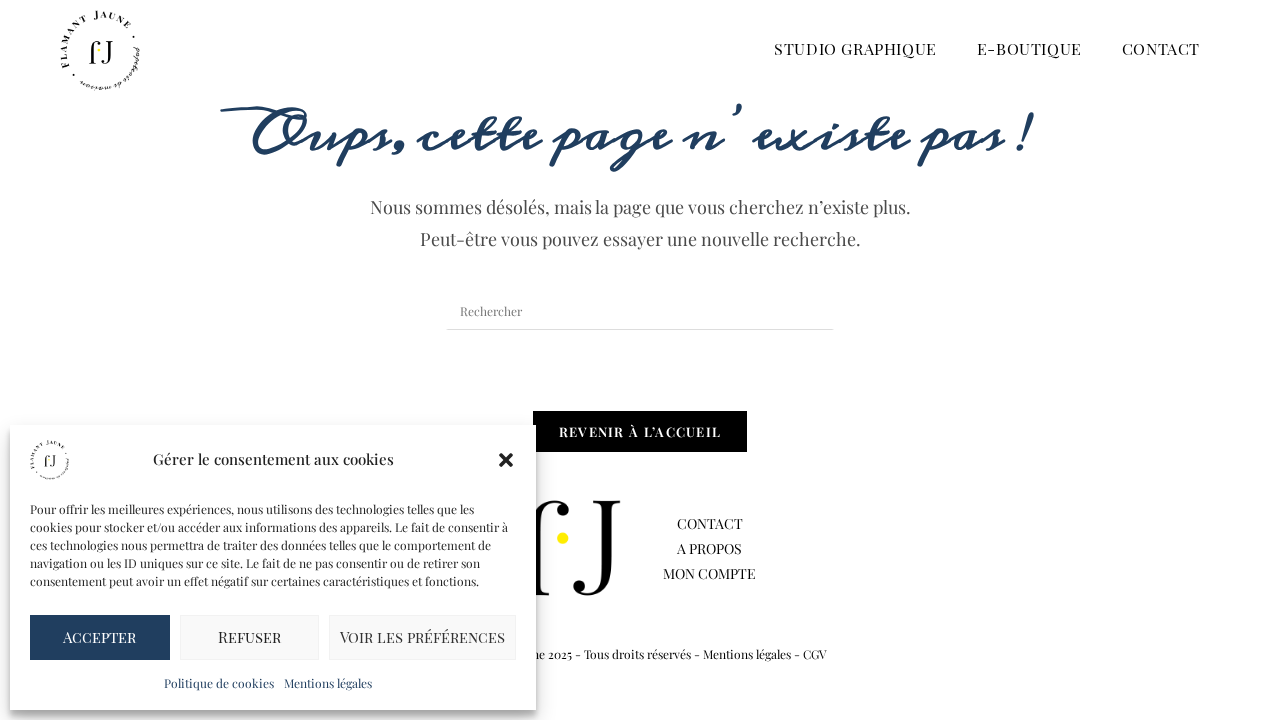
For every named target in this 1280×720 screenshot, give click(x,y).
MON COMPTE (709, 573)
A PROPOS (709, 548)
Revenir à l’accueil (640, 431)
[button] (506, 460)
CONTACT (710, 523)
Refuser (249, 637)
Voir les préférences (422, 637)
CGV (815, 654)
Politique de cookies (219, 683)
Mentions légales (328, 683)
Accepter (99, 637)
